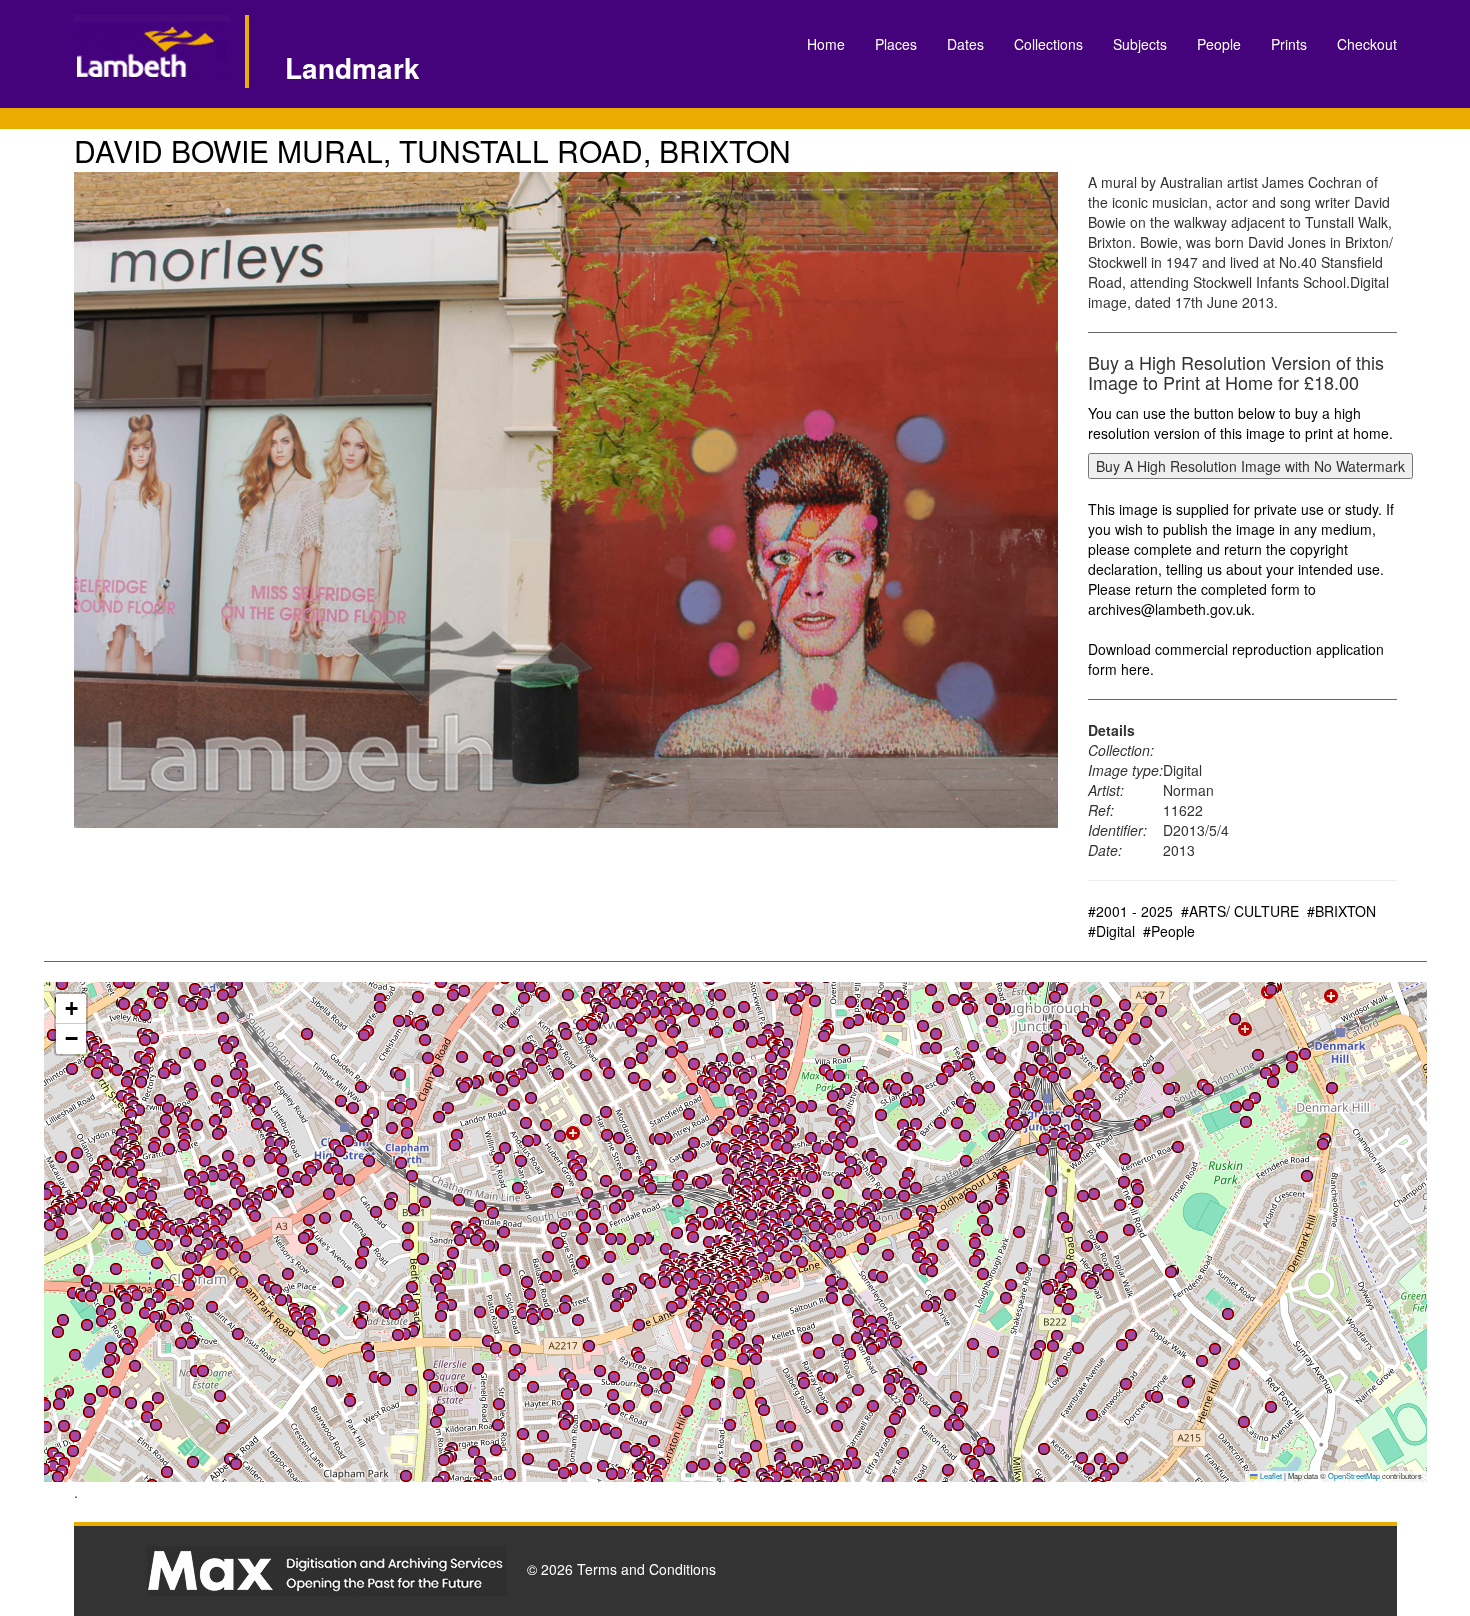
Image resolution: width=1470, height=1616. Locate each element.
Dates (965, 44)
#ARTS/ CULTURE (1240, 911)
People (1219, 44)
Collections (1048, 44)
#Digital (1111, 931)
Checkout (1367, 44)
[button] (720, 1468)
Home (826, 44)
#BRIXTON (1341, 911)
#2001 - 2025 (1130, 911)
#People (1169, 931)
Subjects (1140, 44)
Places (896, 44)
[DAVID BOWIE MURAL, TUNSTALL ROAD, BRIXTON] (566, 500)
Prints (1289, 44)
